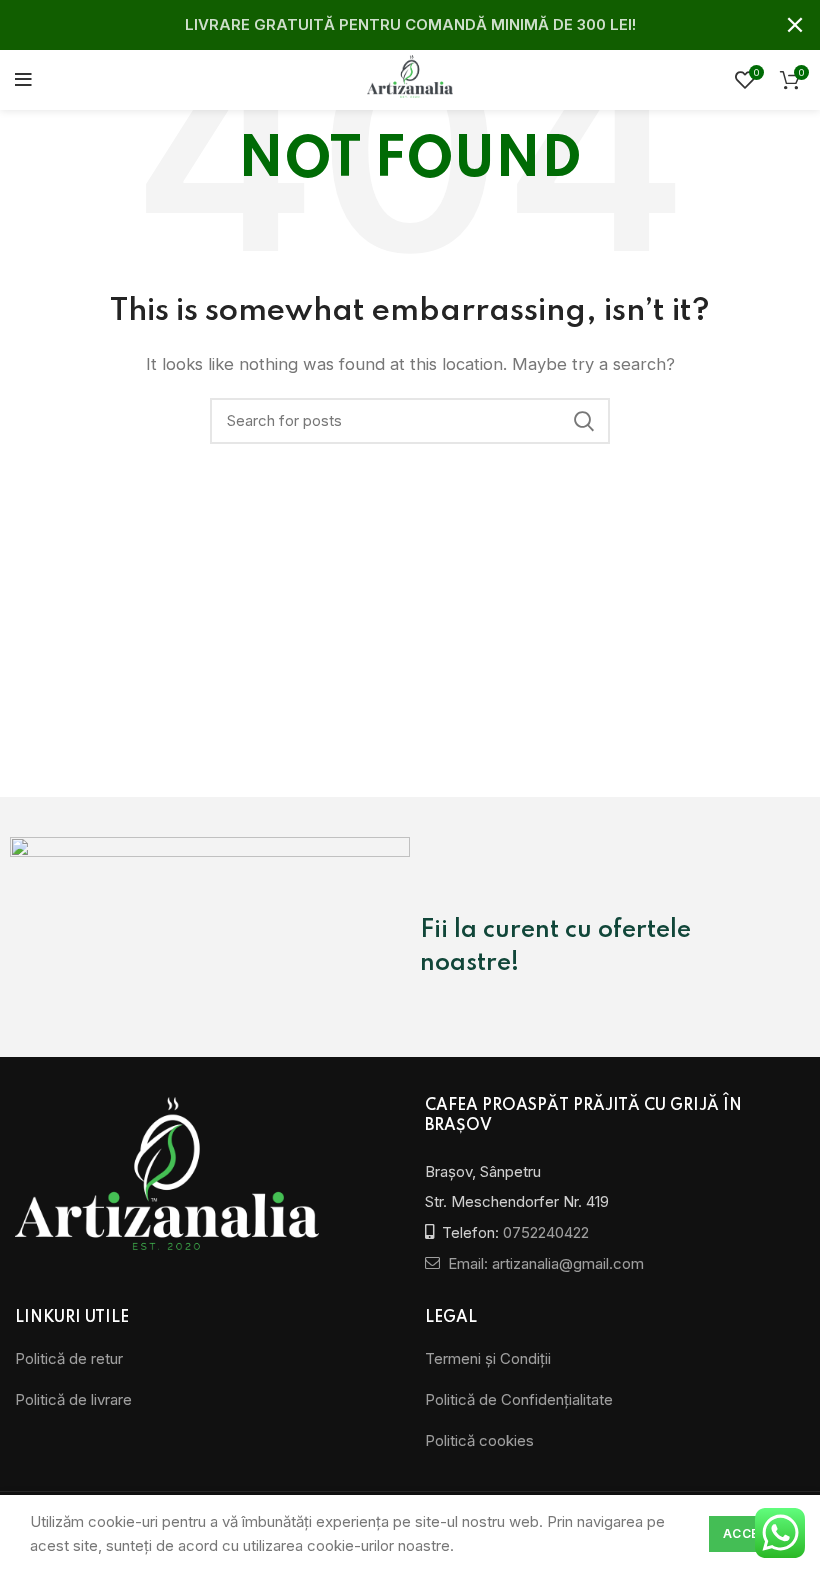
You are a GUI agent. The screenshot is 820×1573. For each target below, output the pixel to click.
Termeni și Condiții (488, 1358)
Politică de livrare (73, 1399)
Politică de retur (69, 1358)
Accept (749, 1533)
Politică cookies (479, 1440)
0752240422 (546, 1232)
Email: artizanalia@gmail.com (544, 1263)
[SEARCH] (583, 421)
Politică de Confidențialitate (519, 1399)
